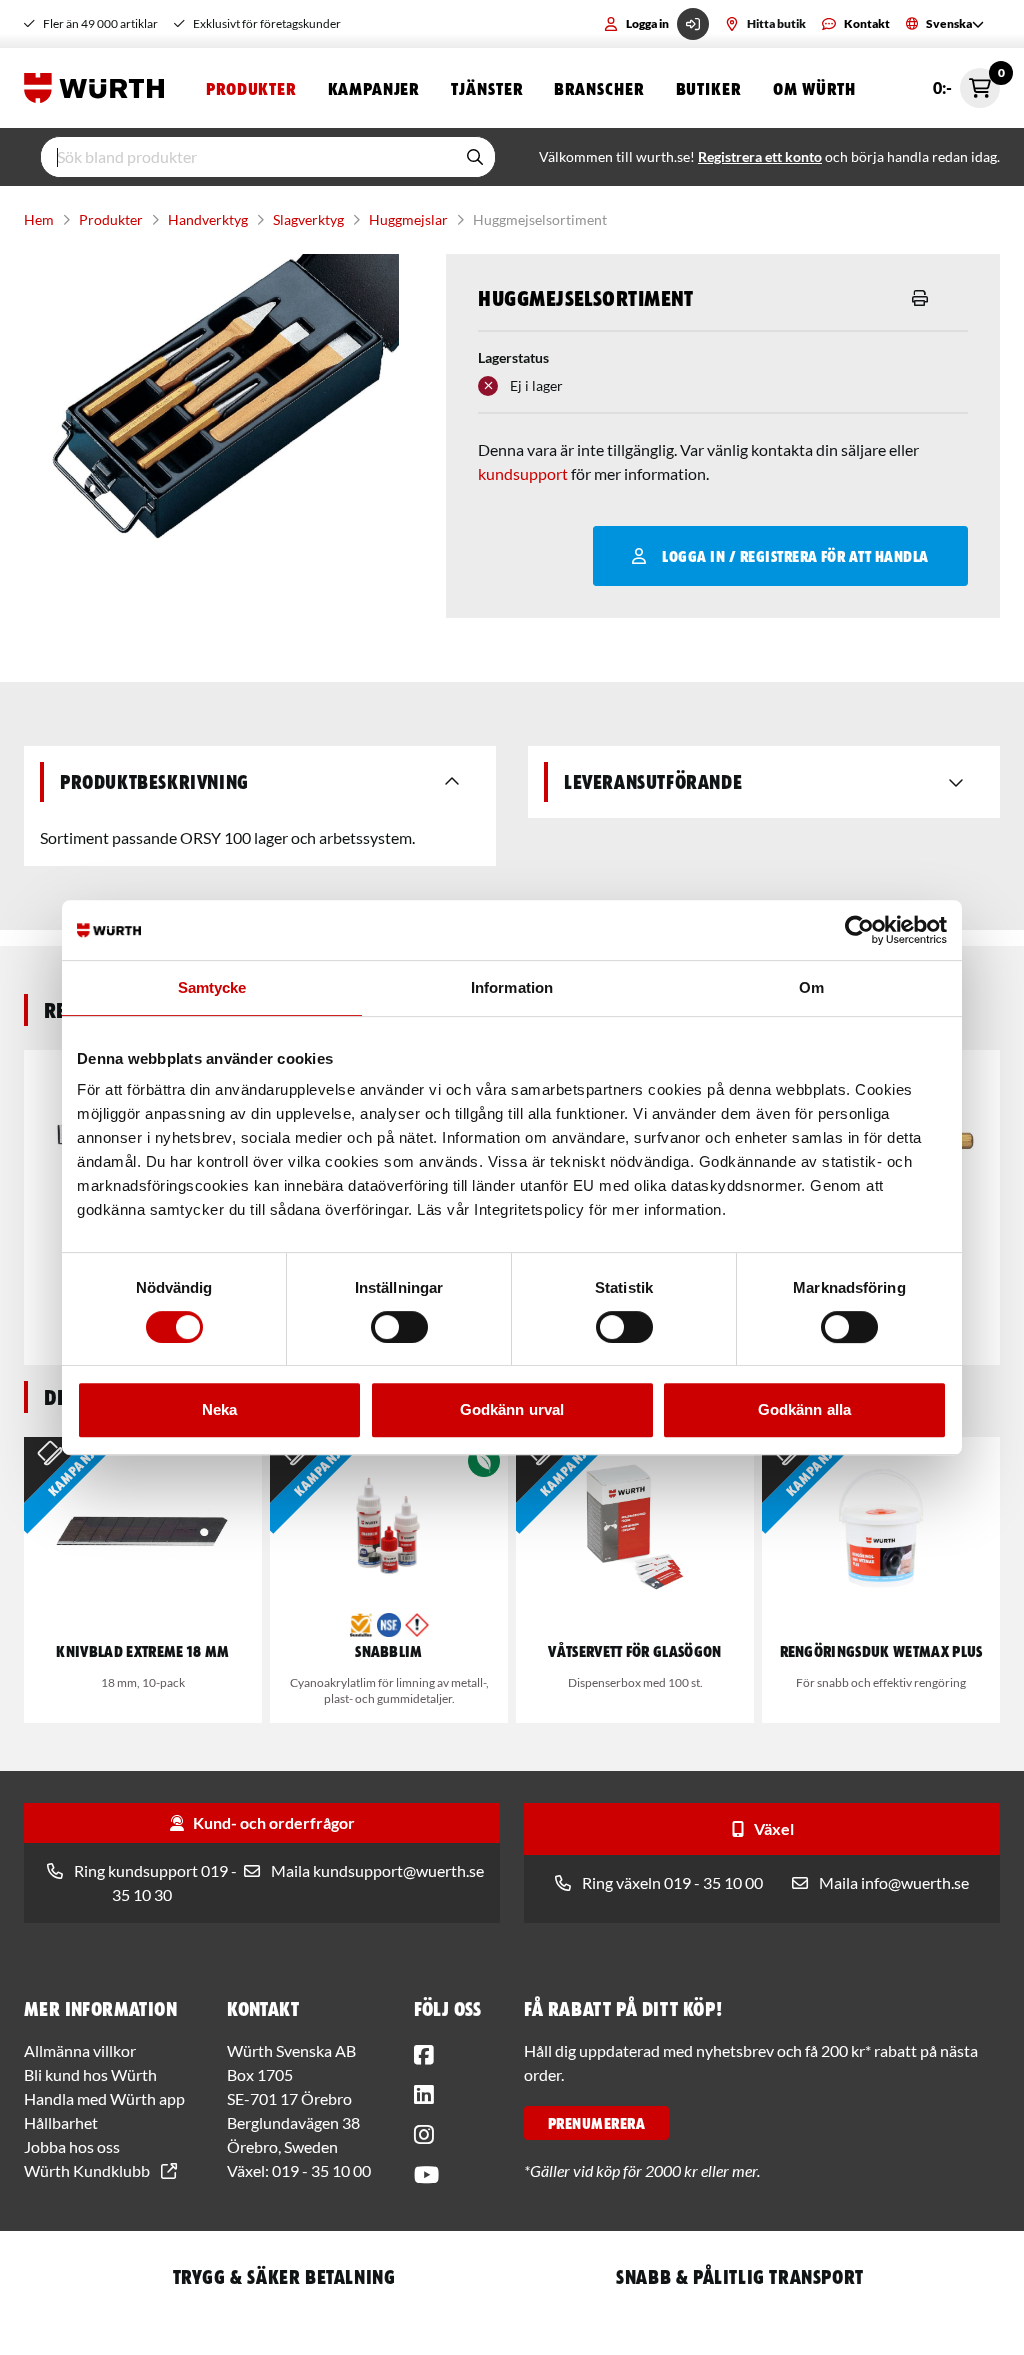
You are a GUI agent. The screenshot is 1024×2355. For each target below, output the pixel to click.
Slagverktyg (308, 219)
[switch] (399, 1327)
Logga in (647, 23)
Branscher (598, 88)
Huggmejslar (408, 219)
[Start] (99, 88)
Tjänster (486, 88)
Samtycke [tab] (212, 987)
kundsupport (523, 473)
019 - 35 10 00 (321, 2170)
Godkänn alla (804, 1409)
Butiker (708, 88)
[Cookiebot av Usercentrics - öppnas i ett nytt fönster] (859, 930)
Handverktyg (208, 219)
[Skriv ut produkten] (920, 298)
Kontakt (867, 23)
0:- (966, 82)
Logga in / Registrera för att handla (795, 556)
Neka (219, 1409)
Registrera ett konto (760, 156)
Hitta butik (776, 23)
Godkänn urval (512, 1409)
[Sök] (475, 157)
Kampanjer (373, 88)
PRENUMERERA (596, 2123)
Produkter (251, 88)
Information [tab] (512, 987)
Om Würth (814, 88)
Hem (39, 219)
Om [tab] (811, 987)
